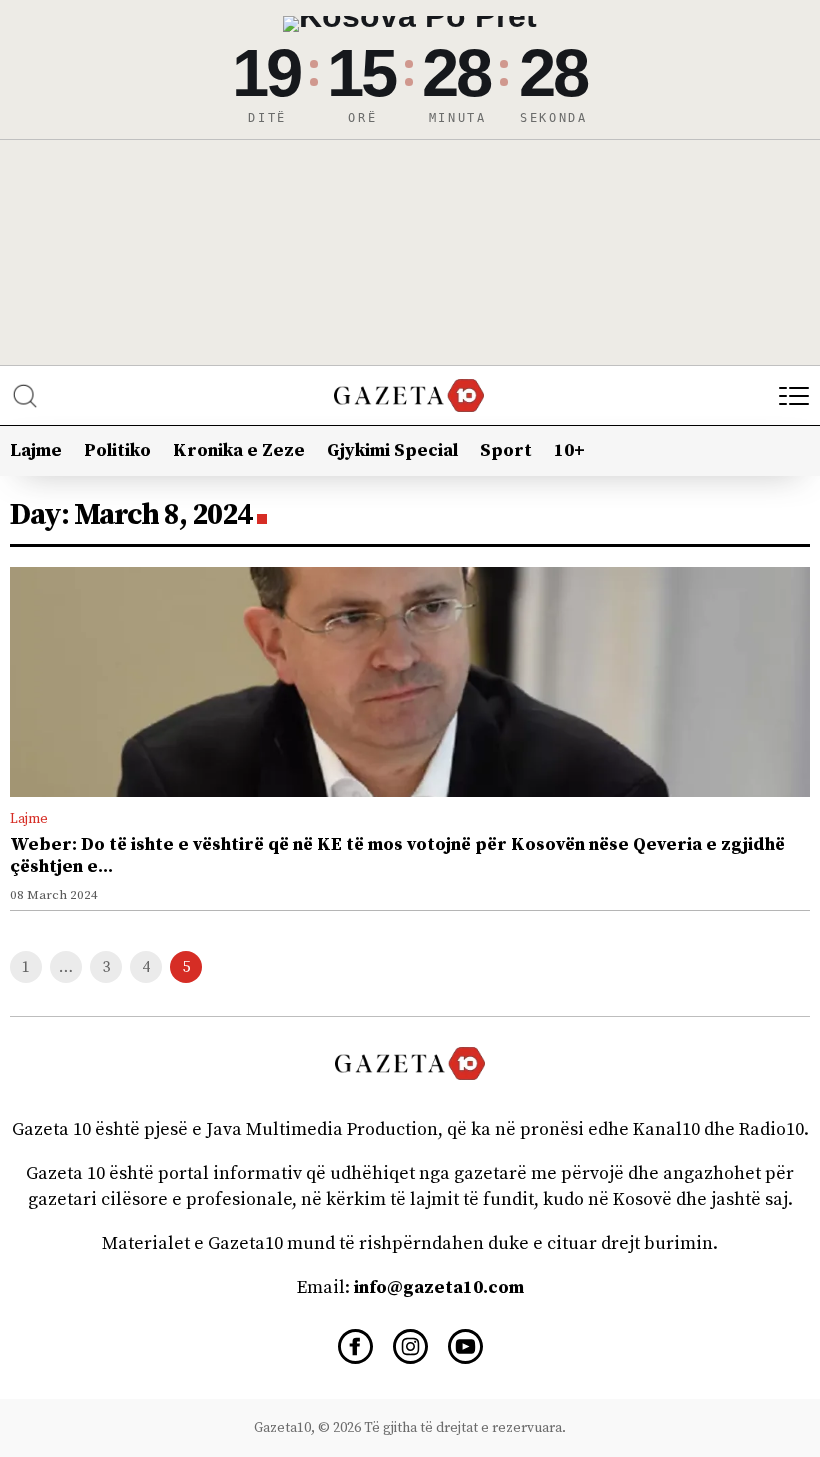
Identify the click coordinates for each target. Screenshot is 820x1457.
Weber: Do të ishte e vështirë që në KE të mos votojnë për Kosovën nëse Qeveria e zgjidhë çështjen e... (397, 855)
